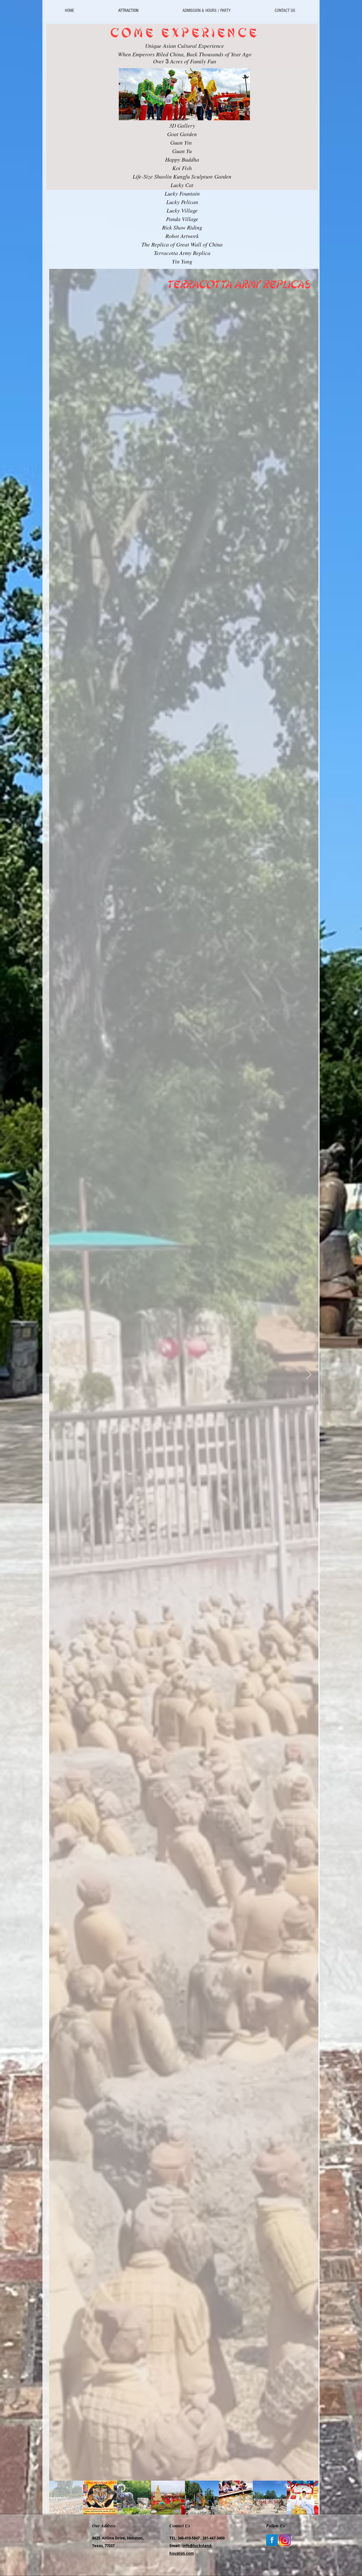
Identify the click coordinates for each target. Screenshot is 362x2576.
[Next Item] (309, 1375)
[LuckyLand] (285, 2540)
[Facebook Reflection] (272, 2540)
